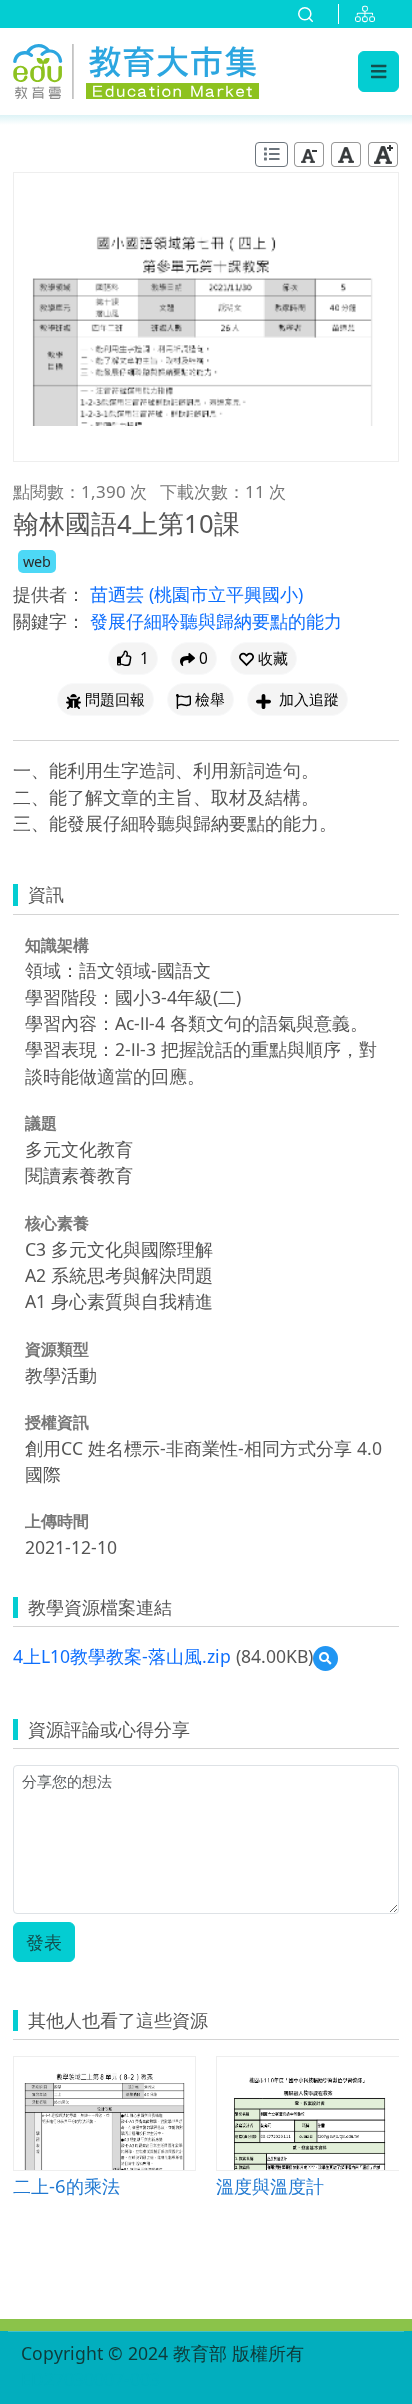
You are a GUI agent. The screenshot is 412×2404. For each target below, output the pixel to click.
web (37, 561)
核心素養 (57, 1223)
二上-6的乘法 (66, 2185)
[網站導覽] (369, 14)
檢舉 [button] (210, 699)
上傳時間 (57, 1521)
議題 (41, 1123)
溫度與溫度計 (270, 2185)
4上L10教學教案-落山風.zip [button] (122, 1656)
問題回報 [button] (115, 699)
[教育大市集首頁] (136, 68)
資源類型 (57, 1349)
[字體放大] (383, 154)
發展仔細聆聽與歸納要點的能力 (216, 621)
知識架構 (57, 945)
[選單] (378, 71)
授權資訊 (57, 1422)
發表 (44, 1942)
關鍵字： (49, 621)
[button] (263, 658)
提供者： (49, 594)
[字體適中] (346, 154)
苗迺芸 (119, 594)
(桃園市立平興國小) (226, 594)
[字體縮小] (309, 154)
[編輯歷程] (271, 154)
